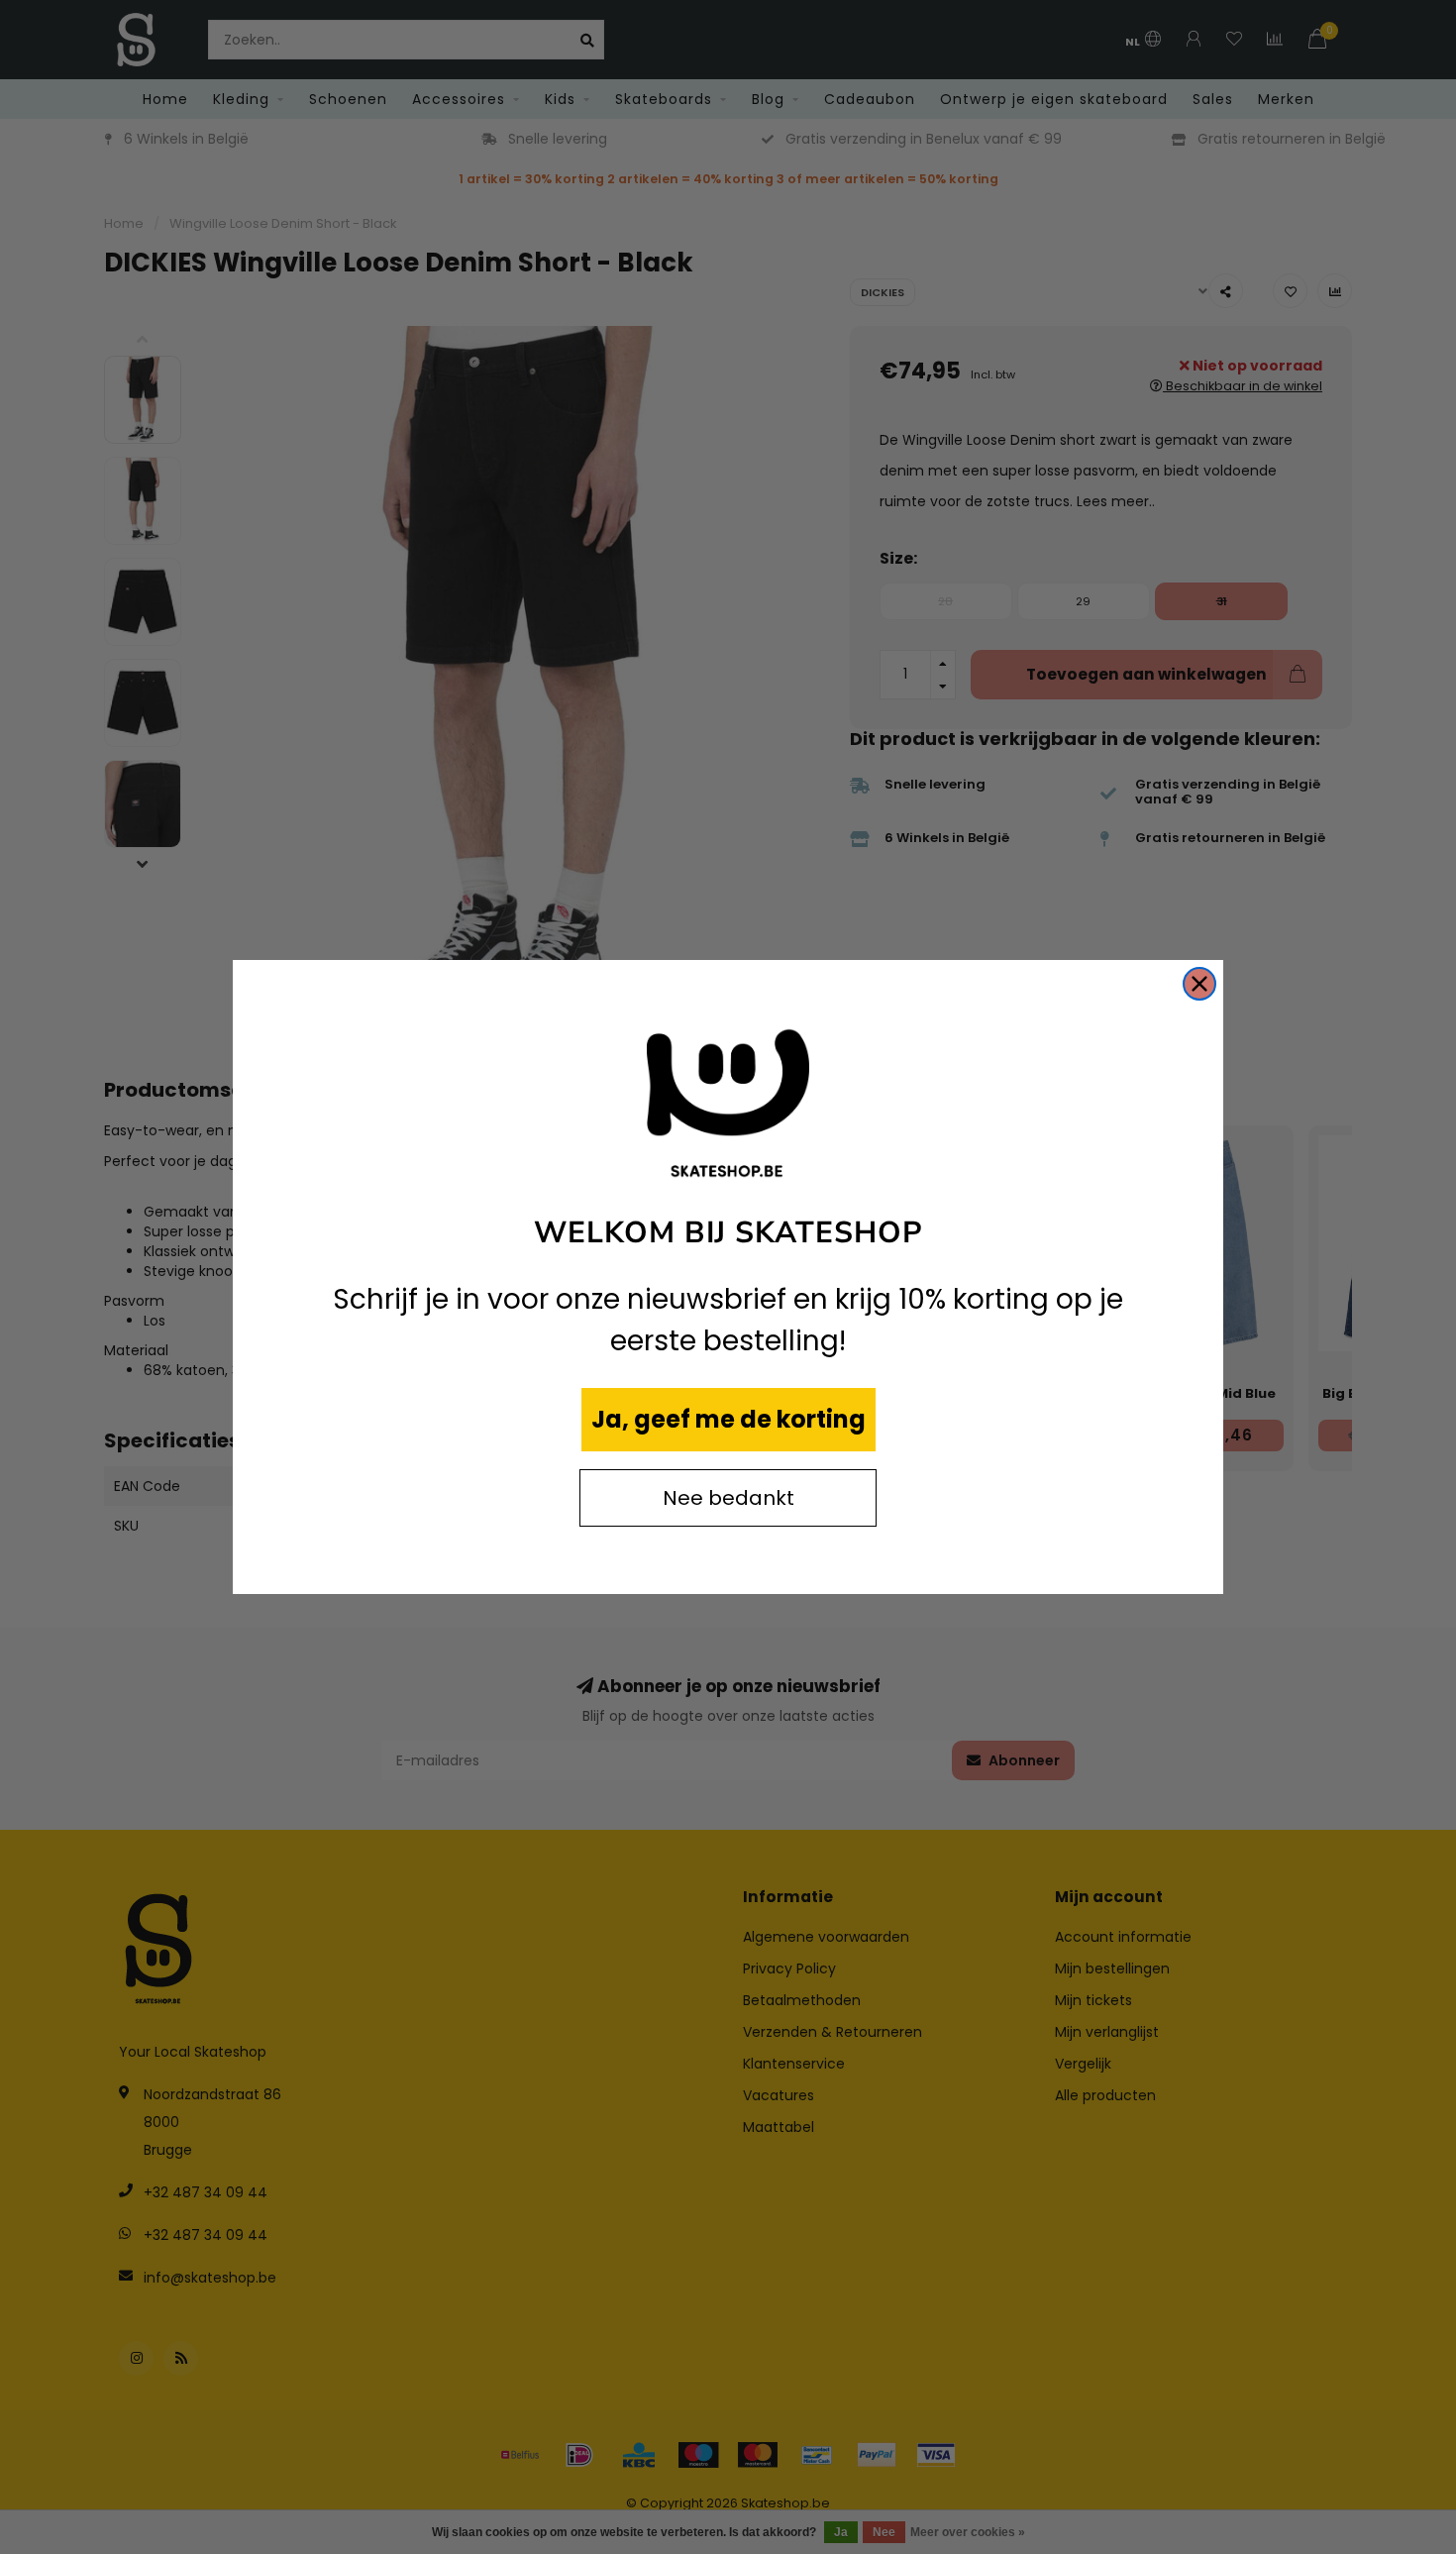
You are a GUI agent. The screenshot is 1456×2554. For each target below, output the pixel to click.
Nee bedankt (728, 1498)
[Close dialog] (1199, 984)
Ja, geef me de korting (728, 1419)
